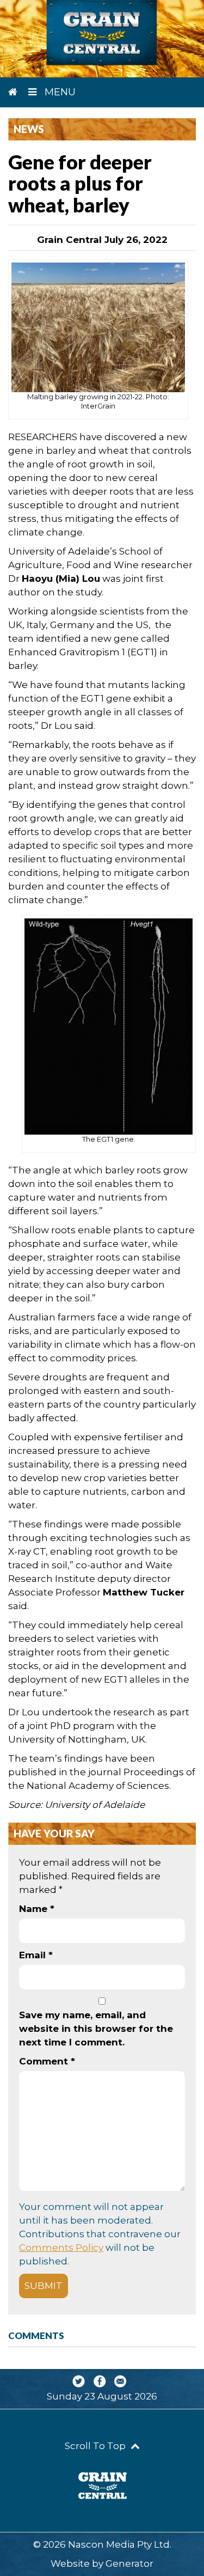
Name (37, 1909)
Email (36, 1955)
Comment (47, 2061)
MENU (59, 92)
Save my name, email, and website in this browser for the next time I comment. (96, 2029)
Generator (129, 2563)
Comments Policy (61, 2248)
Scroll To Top (96, 2446)
